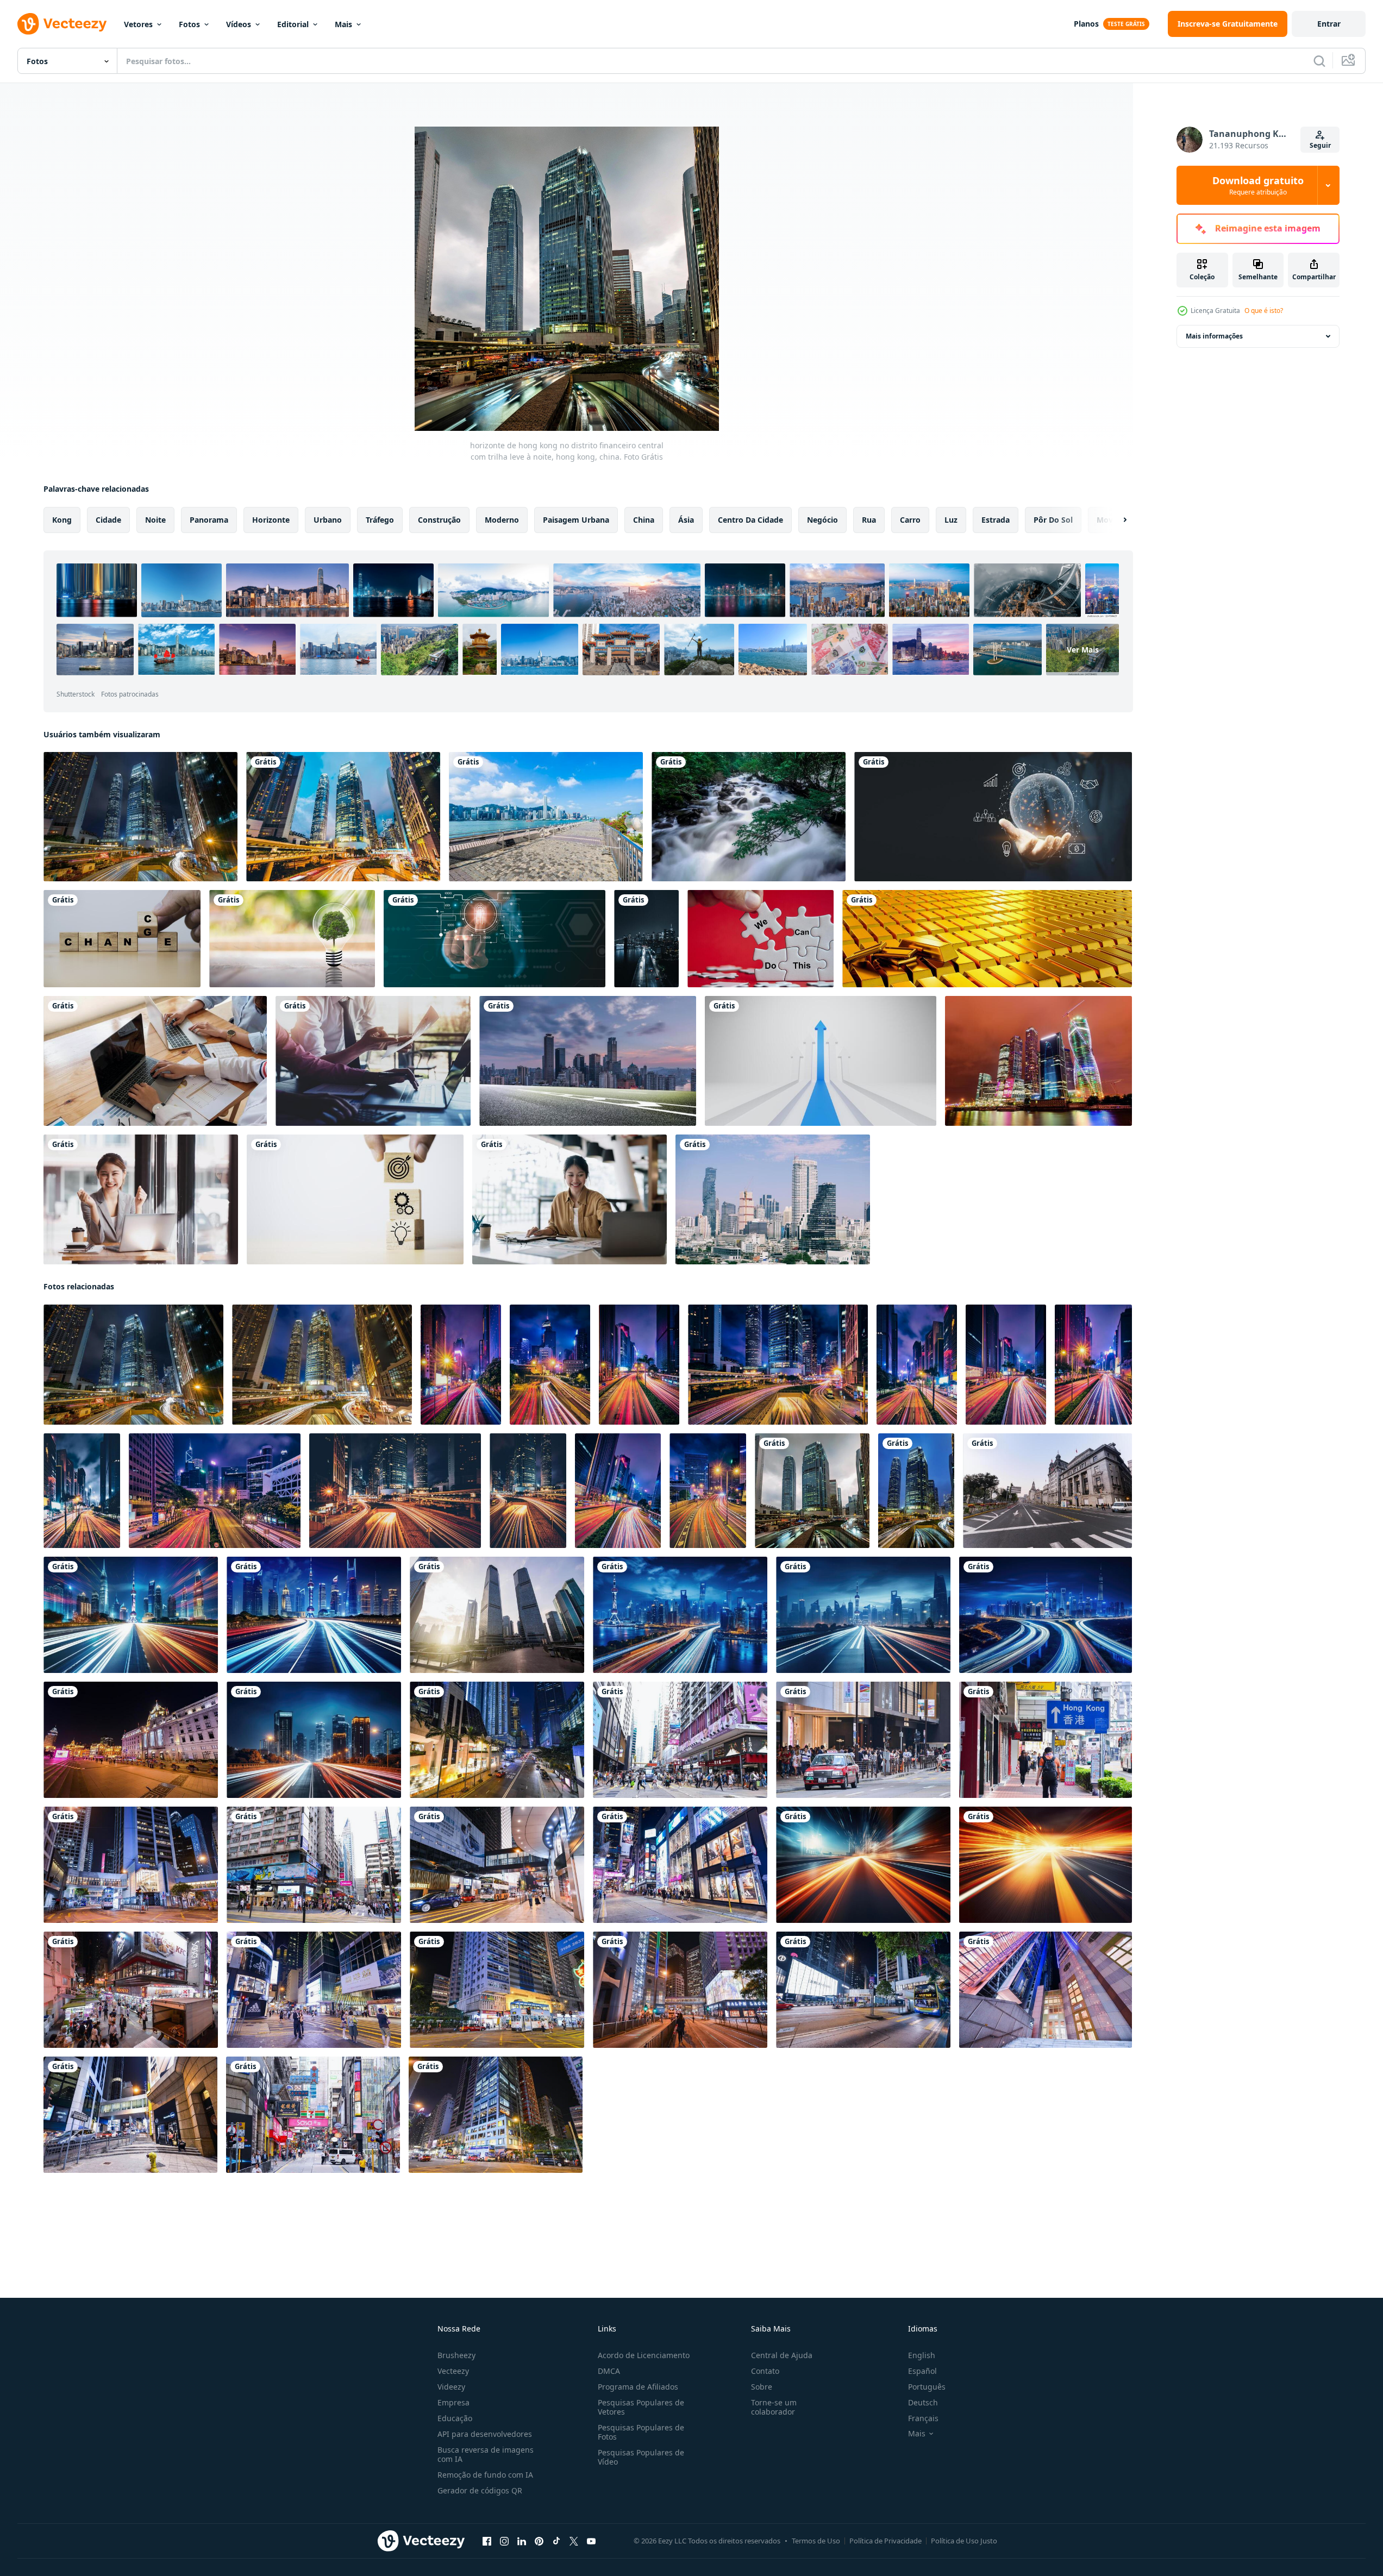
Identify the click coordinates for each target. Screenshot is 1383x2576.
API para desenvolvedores (485, 2434)
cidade (108, 520)
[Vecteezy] (62, 24)
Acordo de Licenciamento (644, 2355)
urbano (328, 520)
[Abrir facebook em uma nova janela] (487, 2541)
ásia (686, 520)
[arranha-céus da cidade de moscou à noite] (1038, 1061)
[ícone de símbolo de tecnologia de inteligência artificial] (495, 939)
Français (923, 2418)
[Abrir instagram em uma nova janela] (504, 2541)
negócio (822, 520)
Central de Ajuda (782, 2355)
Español (922, 2371)
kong (62, 520)
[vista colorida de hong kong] (916, 1491)
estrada (996, 520)
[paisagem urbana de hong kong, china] (546, 817)
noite (155, 520)
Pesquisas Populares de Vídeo (641, 2457)
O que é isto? (1264, 311)
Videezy (451, 2387)
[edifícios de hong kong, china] (343, 817)
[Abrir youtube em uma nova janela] (591, 2541)
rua (869, 520)
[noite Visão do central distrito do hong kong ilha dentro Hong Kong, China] (322, 1365)
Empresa (453, 2402)
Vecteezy (453, 2371)
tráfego (380, 520)
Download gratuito (1258, 185)
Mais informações (1214, 336)
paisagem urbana (576, 520)
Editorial (293, 24)
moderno (502, 520)
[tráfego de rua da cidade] (646, 939)
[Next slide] (1116, 520)
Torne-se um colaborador (774, 2407)
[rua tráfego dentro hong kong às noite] (461, 1365)
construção (439, 520)
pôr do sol (1053, 520)
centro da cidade (750, 520)
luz (951, 520)
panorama (209, 520)
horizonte (271, 520)
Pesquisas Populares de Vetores (641, 2407)
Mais (343, 24)
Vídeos (239, 24)
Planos (1086, 24)
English (922, 2355)
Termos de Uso (816, 2541)
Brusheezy (456, 2355)
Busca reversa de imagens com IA (486, 2454)
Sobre (762, 2387)
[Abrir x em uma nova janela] (574, 2541)
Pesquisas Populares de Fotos (641, 2432)
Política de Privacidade (886, 2541)
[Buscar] (1319, 61)
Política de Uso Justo (964, 2541)
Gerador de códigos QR (480, 2490)
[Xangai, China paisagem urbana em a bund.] (131, 1740)
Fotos (189, 24)
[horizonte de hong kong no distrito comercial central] (140, 817)
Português (927, 2387)
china (644, 520)
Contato (765, 2371)
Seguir (1320, 145)
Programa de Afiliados (638, 2387)
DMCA (609, 2371)
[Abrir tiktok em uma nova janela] (556, 2541)
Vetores (138, 24)
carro (910, 520)
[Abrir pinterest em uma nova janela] (539, 2541)
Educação (455, 2418)
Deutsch (923, 2402)
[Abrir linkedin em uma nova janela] (522, 2541)
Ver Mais (1083, 650)
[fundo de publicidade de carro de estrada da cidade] (588, 1061)
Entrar (1329, 24)
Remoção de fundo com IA (485, 2475)
